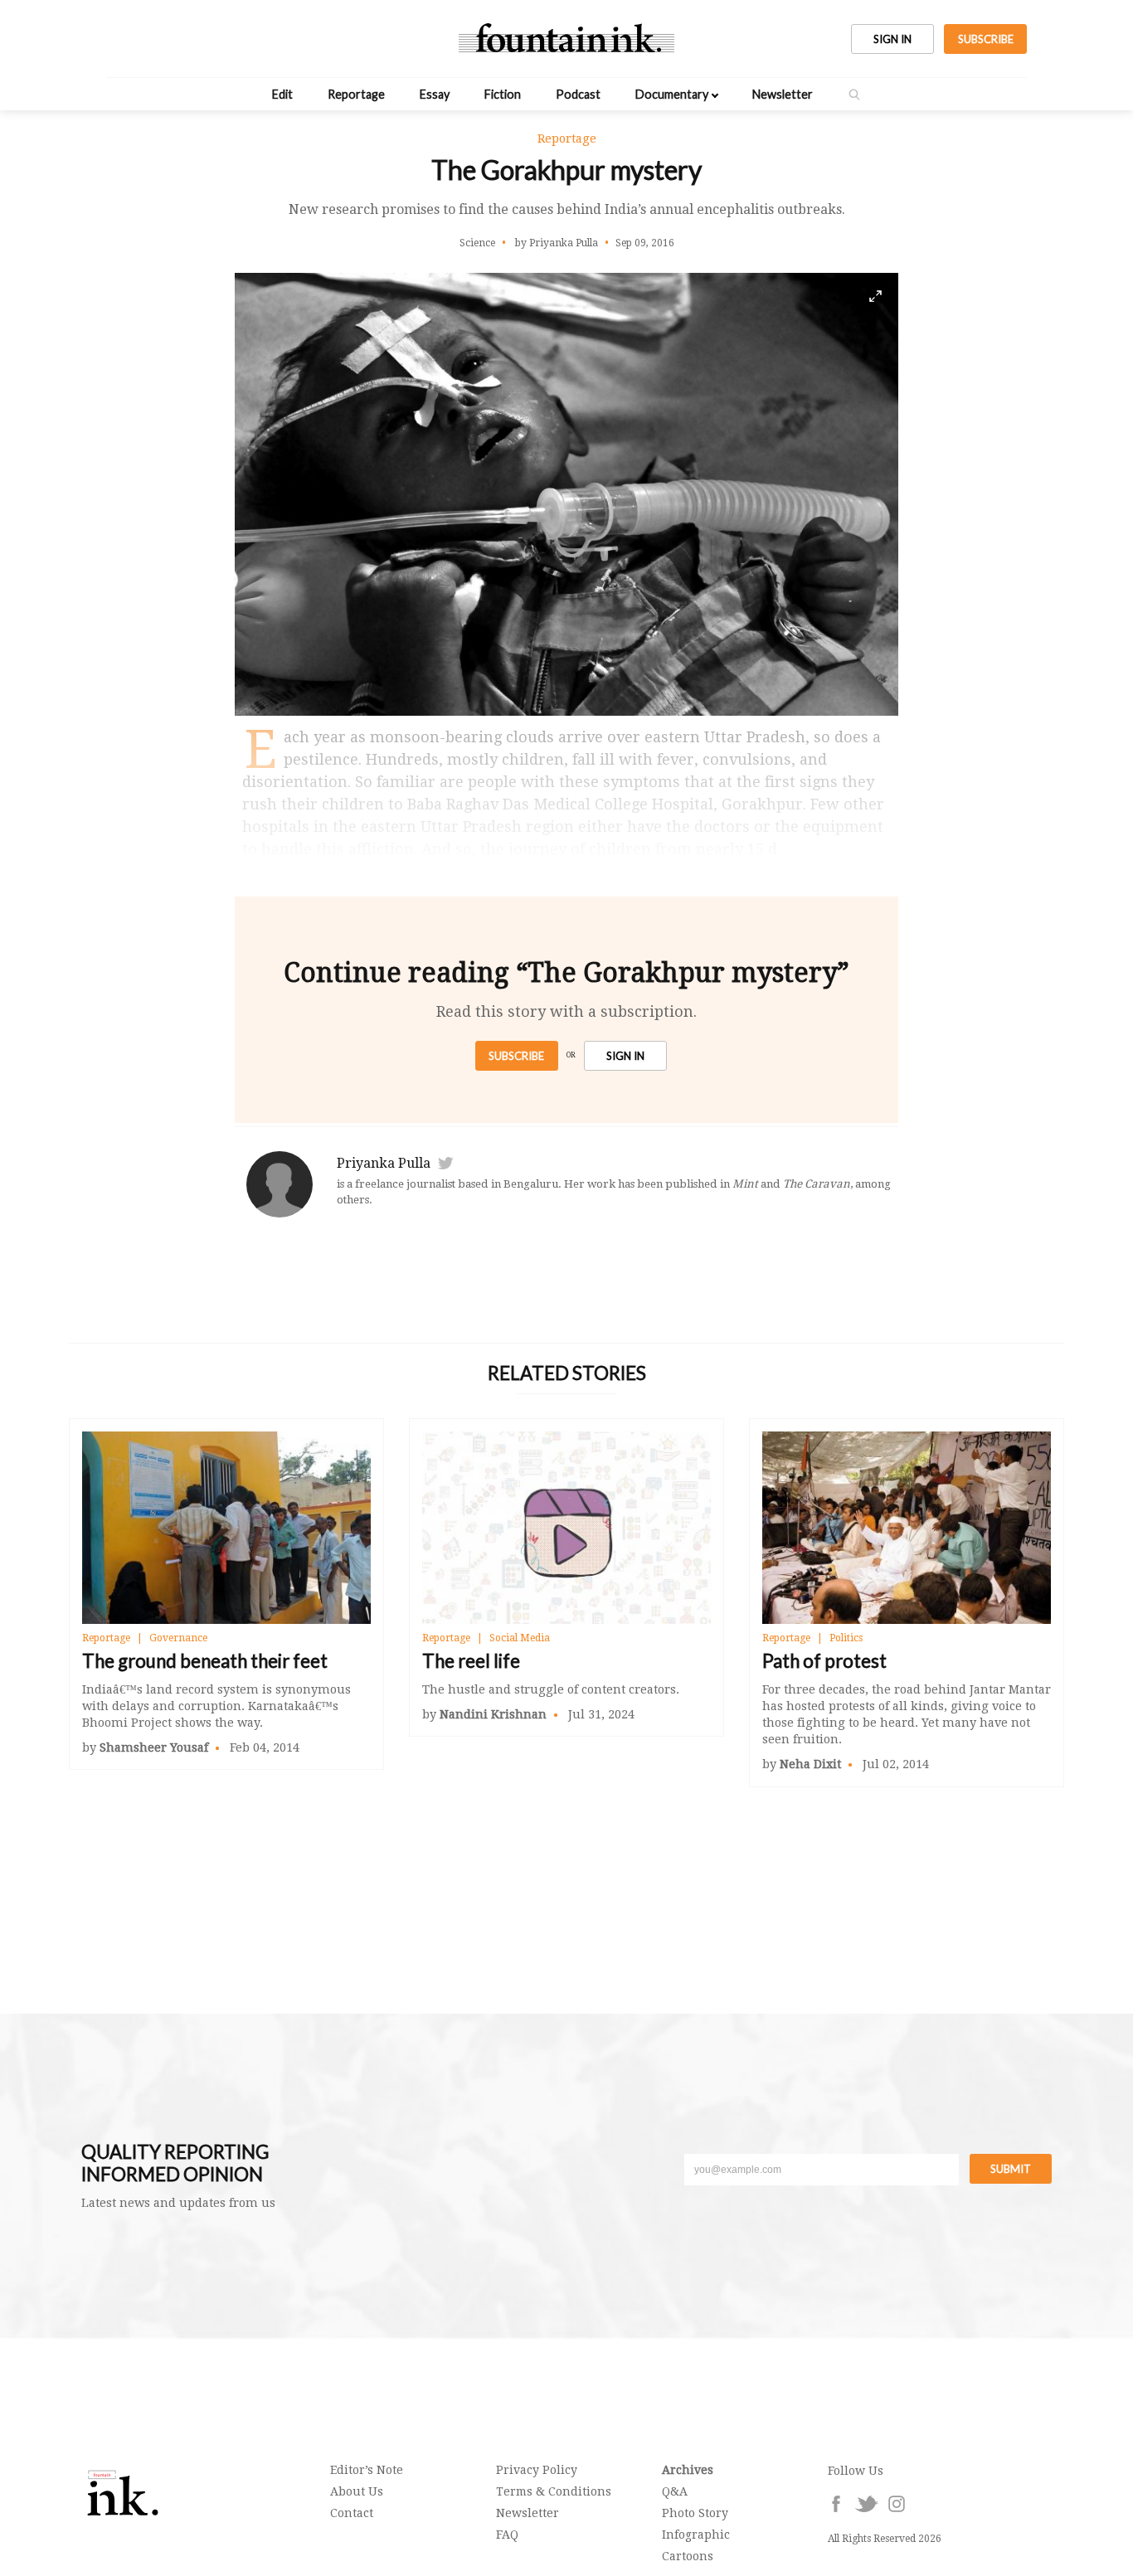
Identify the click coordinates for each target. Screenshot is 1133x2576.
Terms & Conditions (554, 2491)
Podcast (578, 94)
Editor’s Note (367, 2470)
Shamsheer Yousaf (154, 1747)
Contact (352, 2513)
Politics (846, 1638)
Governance (178, 1638)
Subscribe (516, 1056)
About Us (357, 2491)
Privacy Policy (537, 2470)
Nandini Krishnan (493, 1714)
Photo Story (695, 2513)
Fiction (503, 94)
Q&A (675, 2491)
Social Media (520, 1638)
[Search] (854, 95)
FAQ (507, 2535)
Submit (1011, 2169)
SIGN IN (892, 39)
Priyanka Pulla (384, 1163)
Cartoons (688, 2556)
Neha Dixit (810, 1764)
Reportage (356, 94)
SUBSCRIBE (986, 39)
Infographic (696, 2535)
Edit (282, 94)
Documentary (672, 94)
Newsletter (783, 94)
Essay (435, 94)
